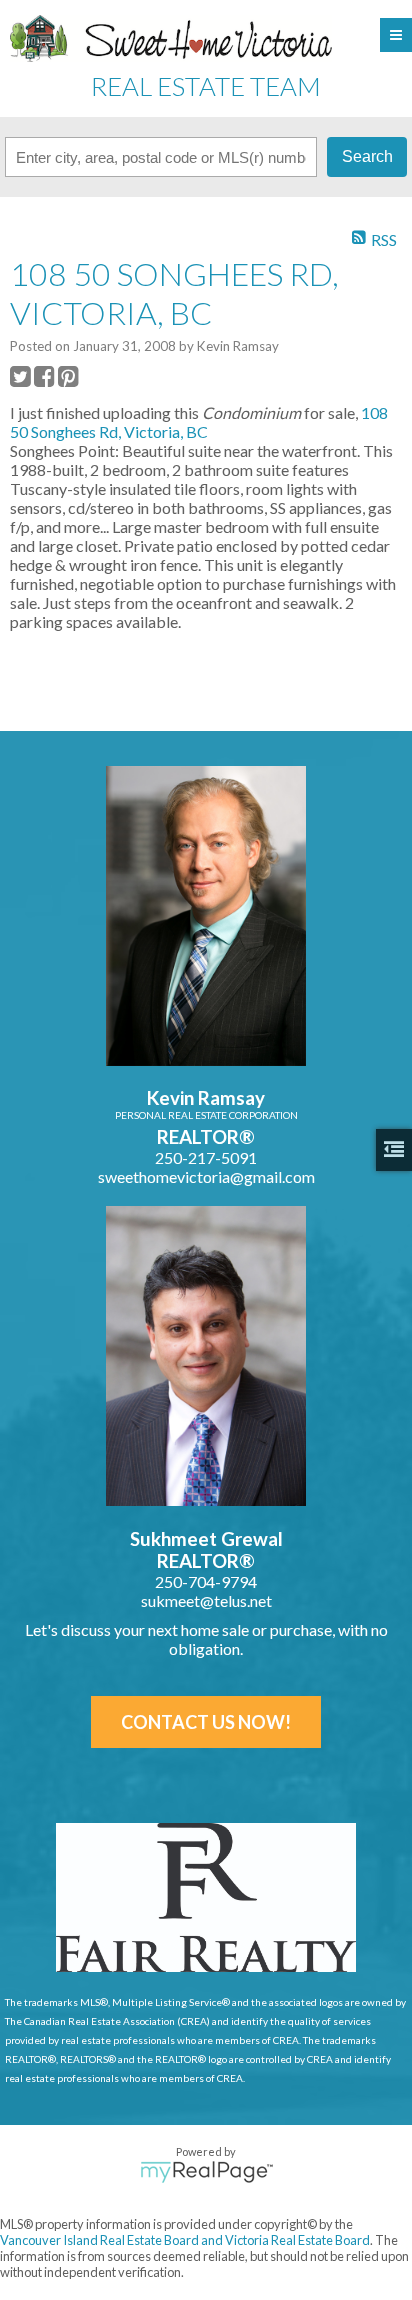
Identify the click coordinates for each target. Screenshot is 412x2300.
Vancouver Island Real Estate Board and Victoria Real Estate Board (185, 2240)
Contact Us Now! (206, 1722)
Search (367, 156)
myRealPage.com (206, 2172)
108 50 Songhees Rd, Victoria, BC (199, 422)
